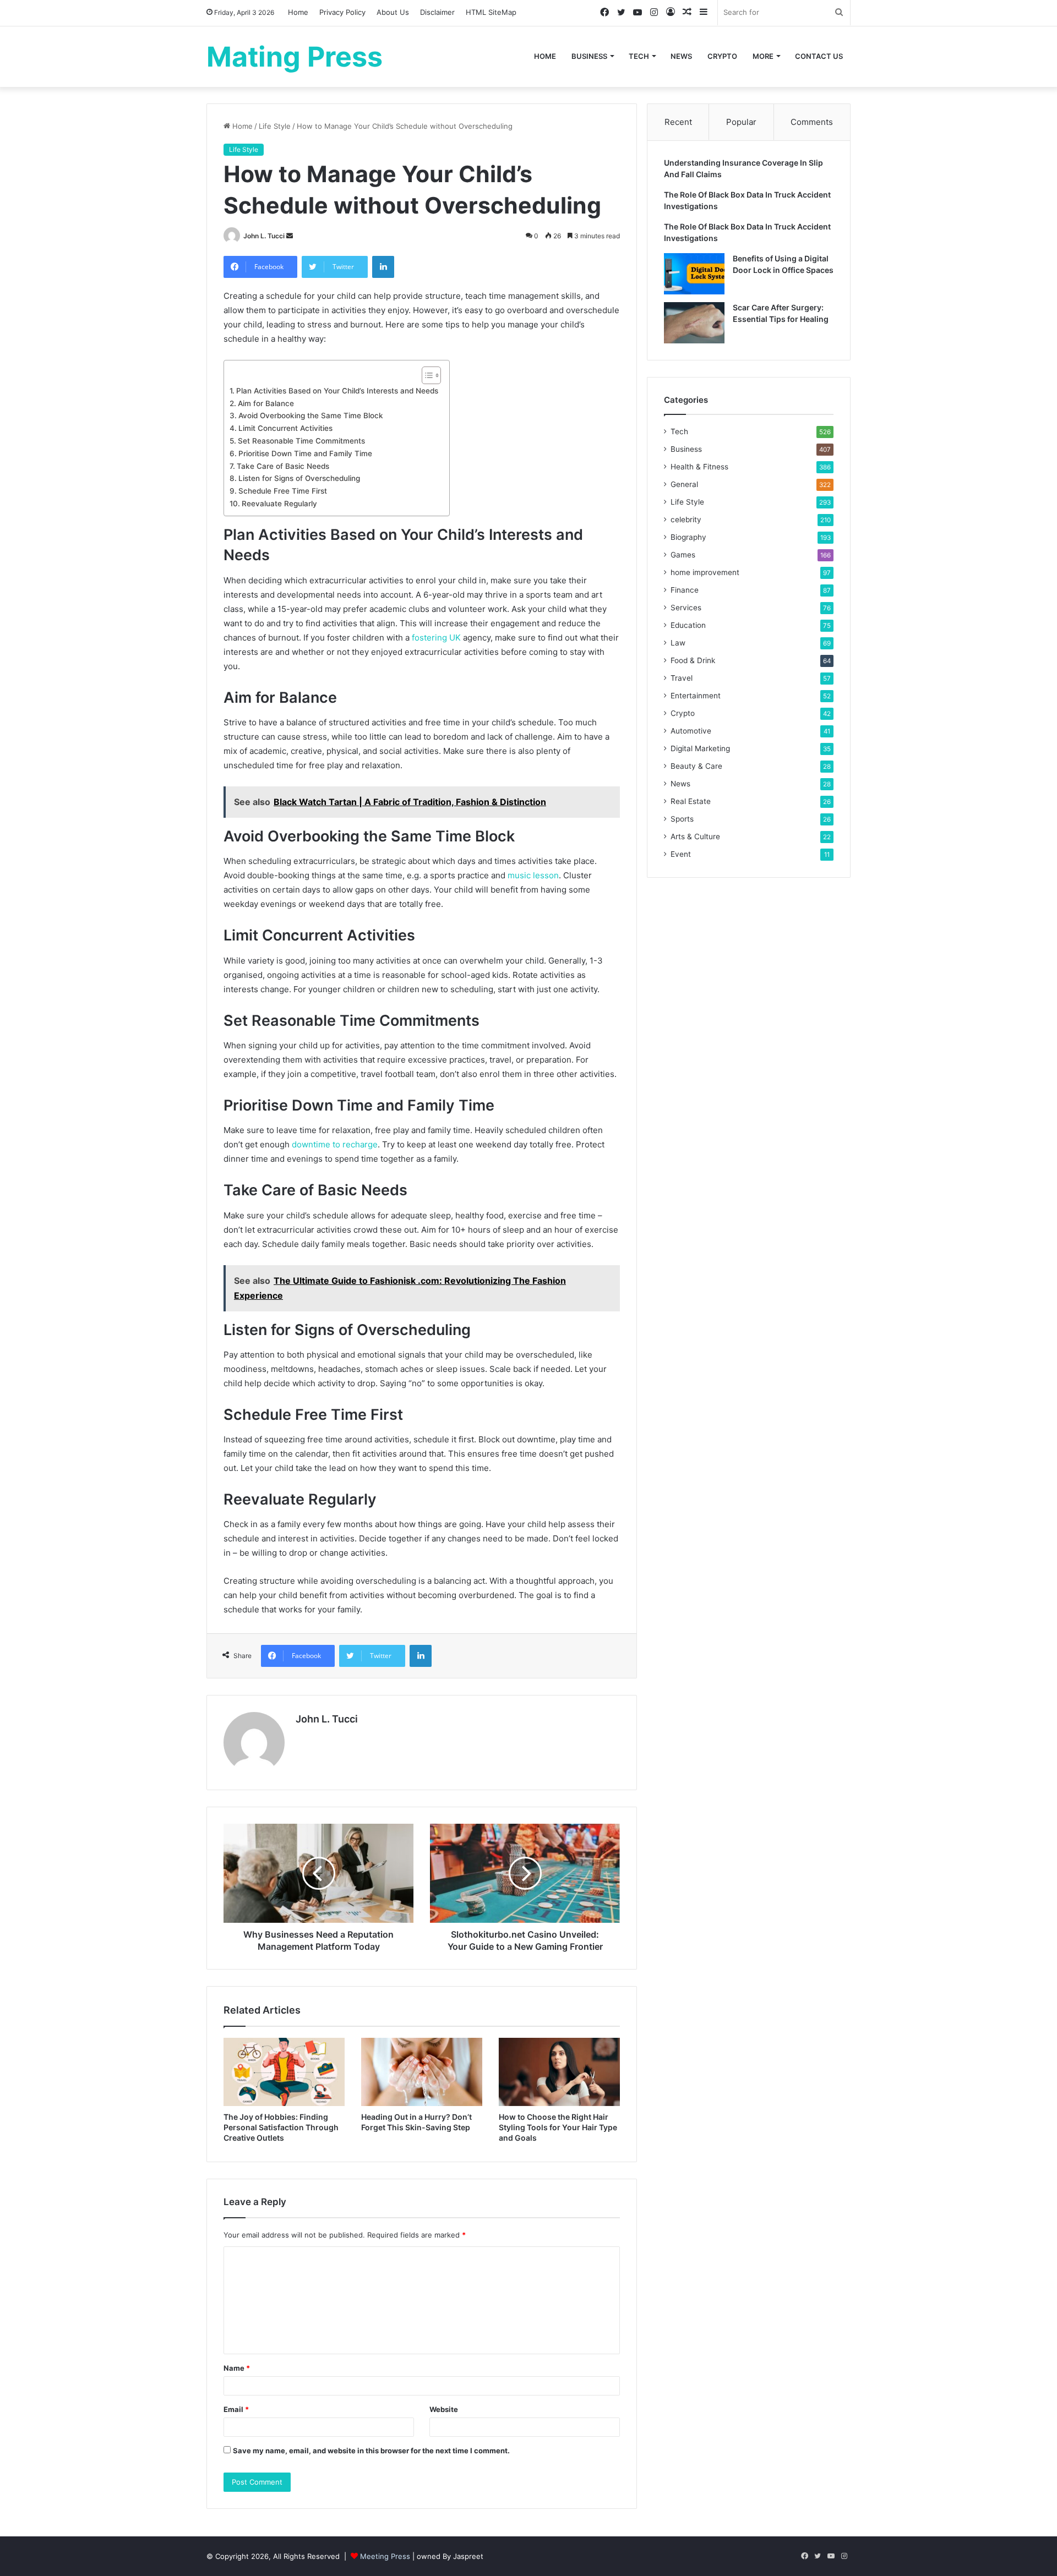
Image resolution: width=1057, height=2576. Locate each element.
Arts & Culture (695, 836)
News (681, 56)
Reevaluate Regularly (279, 504)
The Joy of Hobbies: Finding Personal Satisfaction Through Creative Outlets (281, 2127)
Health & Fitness (699, 467)
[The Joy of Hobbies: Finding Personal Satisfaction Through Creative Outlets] (284, 2072)
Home (298, 12)
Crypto (722, 56)
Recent (678, 122)
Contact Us (819, 56)
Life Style (275, 126)
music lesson (533, 875)
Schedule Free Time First (283, 491)
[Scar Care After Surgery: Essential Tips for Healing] (694, 323)
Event (681, 854)
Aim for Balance (266, 403)
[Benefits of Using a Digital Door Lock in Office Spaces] (694, 274)
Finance (685, 590)
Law (678, 643)
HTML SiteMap (491, 12)
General (684, 484)
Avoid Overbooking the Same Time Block (311, 415)
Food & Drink (693, 660)
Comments (812, 122)
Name (237, 2368)
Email (236, 2409)
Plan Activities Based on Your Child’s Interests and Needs (337, 391)
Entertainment (696, 696)
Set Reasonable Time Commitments (301, 441)
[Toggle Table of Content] (426, 375)
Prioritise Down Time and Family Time (305, 453)
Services (686, 608)
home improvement (705, 572)
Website (444, 2409)
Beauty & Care (696, 766)
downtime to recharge (335, 1144)
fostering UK (436, 638)
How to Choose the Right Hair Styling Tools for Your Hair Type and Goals (558, 2127)
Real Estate (691, 801)
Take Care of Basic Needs (283, 466)
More (763, 56)
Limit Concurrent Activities (285, 428)
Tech (639, 56)
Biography (688, 537)
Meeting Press (385, 2556)
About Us (393, 12)
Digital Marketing (700, 748)
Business (589, 56)
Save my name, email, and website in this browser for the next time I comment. (371, 2451)
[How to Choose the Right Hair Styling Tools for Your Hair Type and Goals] (559, 2072)
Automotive (691, 731)
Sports (682, 819)
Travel (682, 678)
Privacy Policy (342, 12)
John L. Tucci (264, 236)
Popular (741, 122)
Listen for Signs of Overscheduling (299, 478)
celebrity (686, 519)
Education (688, 625)
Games (683, 555)
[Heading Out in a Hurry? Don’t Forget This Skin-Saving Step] (422, 2072)
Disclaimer (437, 12)
